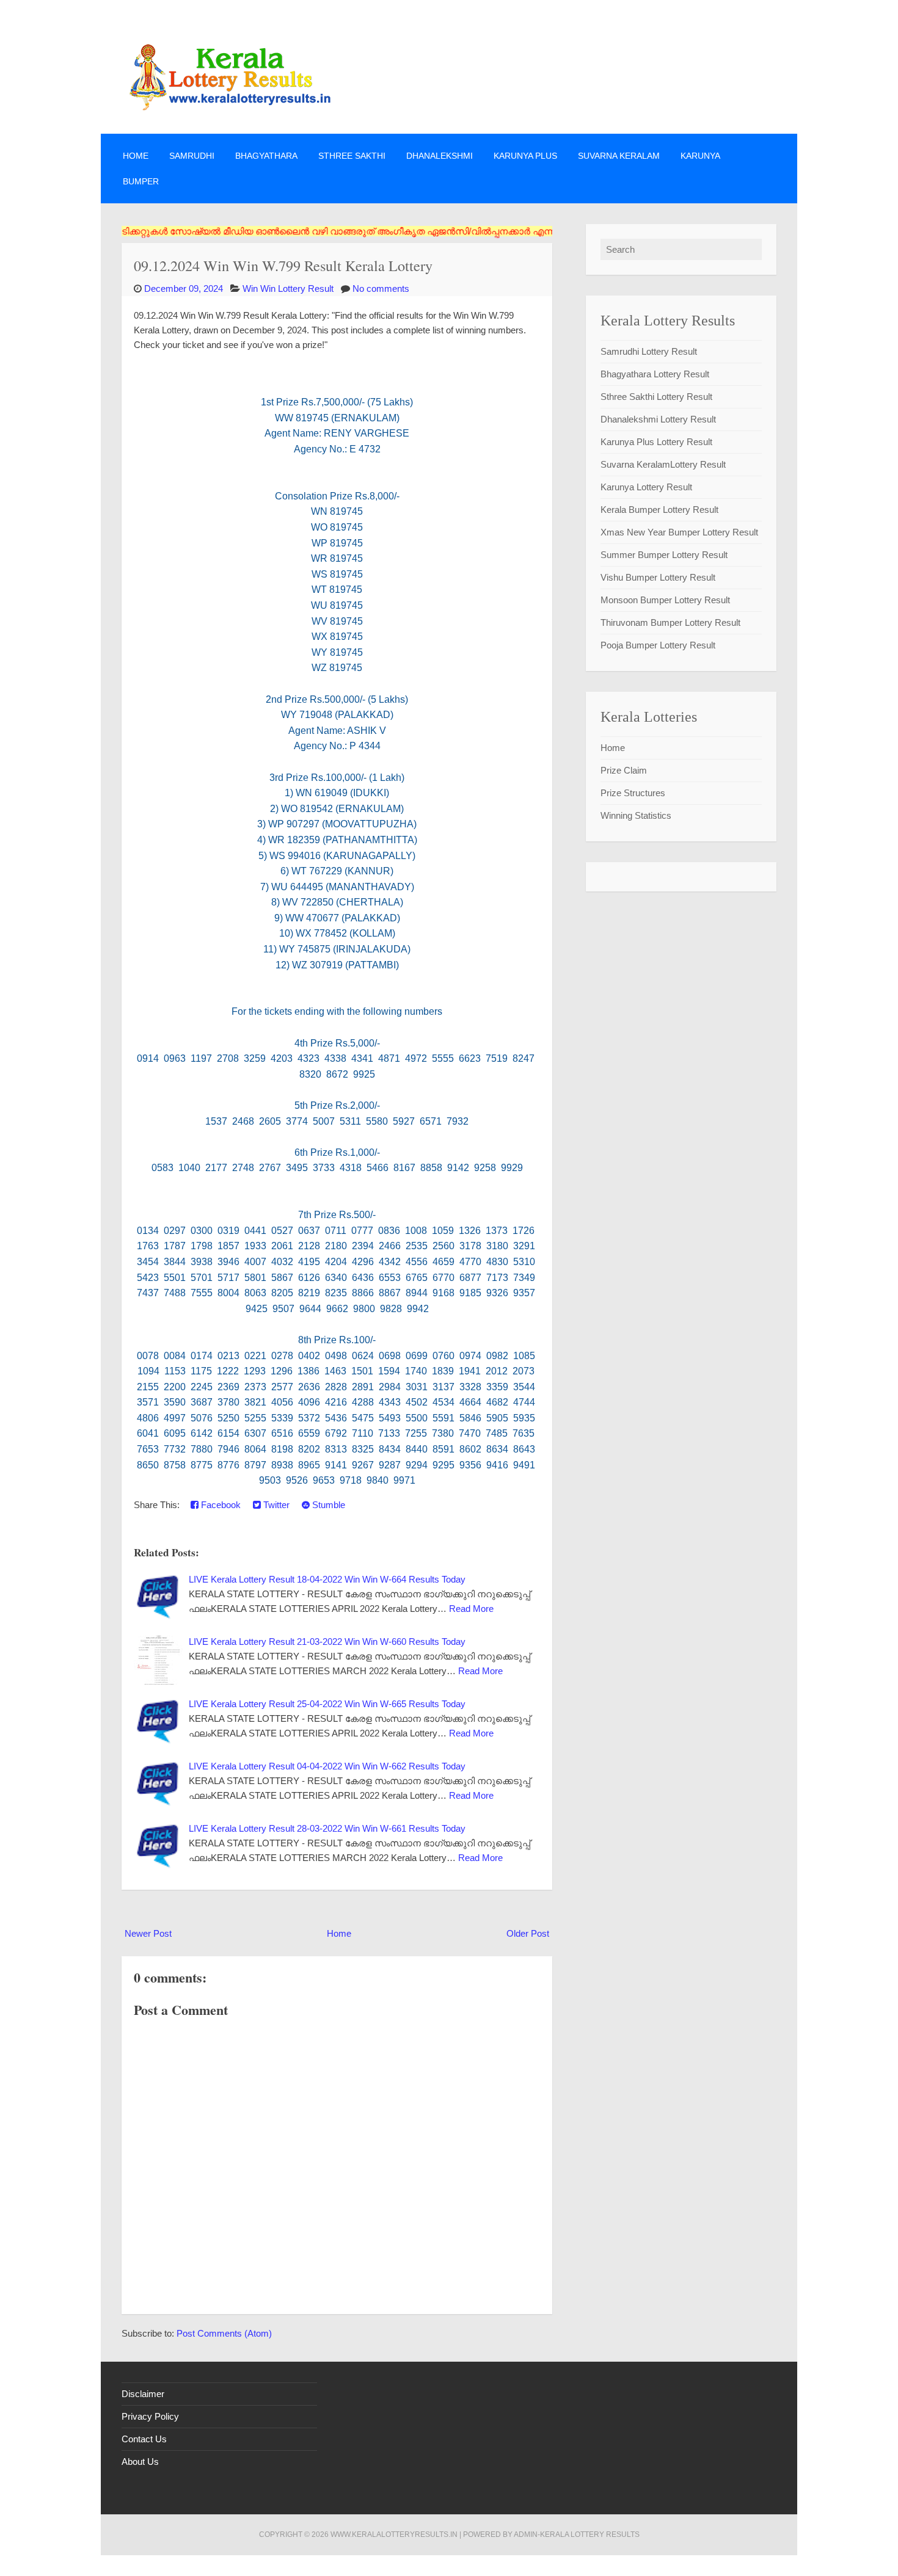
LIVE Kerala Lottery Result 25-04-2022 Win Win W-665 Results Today (327, 1704)
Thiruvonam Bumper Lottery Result (670, 622)
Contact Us (144, 2439)
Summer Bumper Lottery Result (664, 555)
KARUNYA (700, 156)
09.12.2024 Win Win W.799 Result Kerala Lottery (283, 265)
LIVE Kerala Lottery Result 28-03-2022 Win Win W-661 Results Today (327, 1828)
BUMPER (141, 181)
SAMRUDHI (192, 156)
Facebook (220, 1505)
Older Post (528, 1933)
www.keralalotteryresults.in (394, 2534)
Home (136, 156)
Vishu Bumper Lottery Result (658, 577)
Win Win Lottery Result (288, 288)
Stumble (327, 1505)
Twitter (275, 1505)
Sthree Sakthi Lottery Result (656, 397)
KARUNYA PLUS (525, 156)
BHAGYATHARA (266, 156)
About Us (140, 2462)
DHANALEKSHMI (440, 156)
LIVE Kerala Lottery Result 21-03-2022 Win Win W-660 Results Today (327, 1642)
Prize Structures (633, 793)
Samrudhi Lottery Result (649, 351)
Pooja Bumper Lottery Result (658, 645)
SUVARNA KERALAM (619, 156)
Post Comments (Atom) (224, 2333)
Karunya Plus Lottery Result (656, 442)
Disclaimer (143, 2394)
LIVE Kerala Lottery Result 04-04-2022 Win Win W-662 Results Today (327, 1766)
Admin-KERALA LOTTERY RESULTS (577, 2534)
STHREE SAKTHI (352, 156)
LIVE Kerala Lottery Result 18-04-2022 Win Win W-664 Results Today (327, 1579)
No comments (381, 288)
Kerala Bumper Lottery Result (659, 510)
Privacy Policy (150, 2416)
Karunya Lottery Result (646, 487)
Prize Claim (624, 770)
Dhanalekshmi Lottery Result (658, 419)
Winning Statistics (636, 815)
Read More (471, 1609)
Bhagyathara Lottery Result (655, 374)
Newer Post (148, 1933)
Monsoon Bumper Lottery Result (665, 600)
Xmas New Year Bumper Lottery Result (679, 532)
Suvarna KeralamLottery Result (663, 464)
